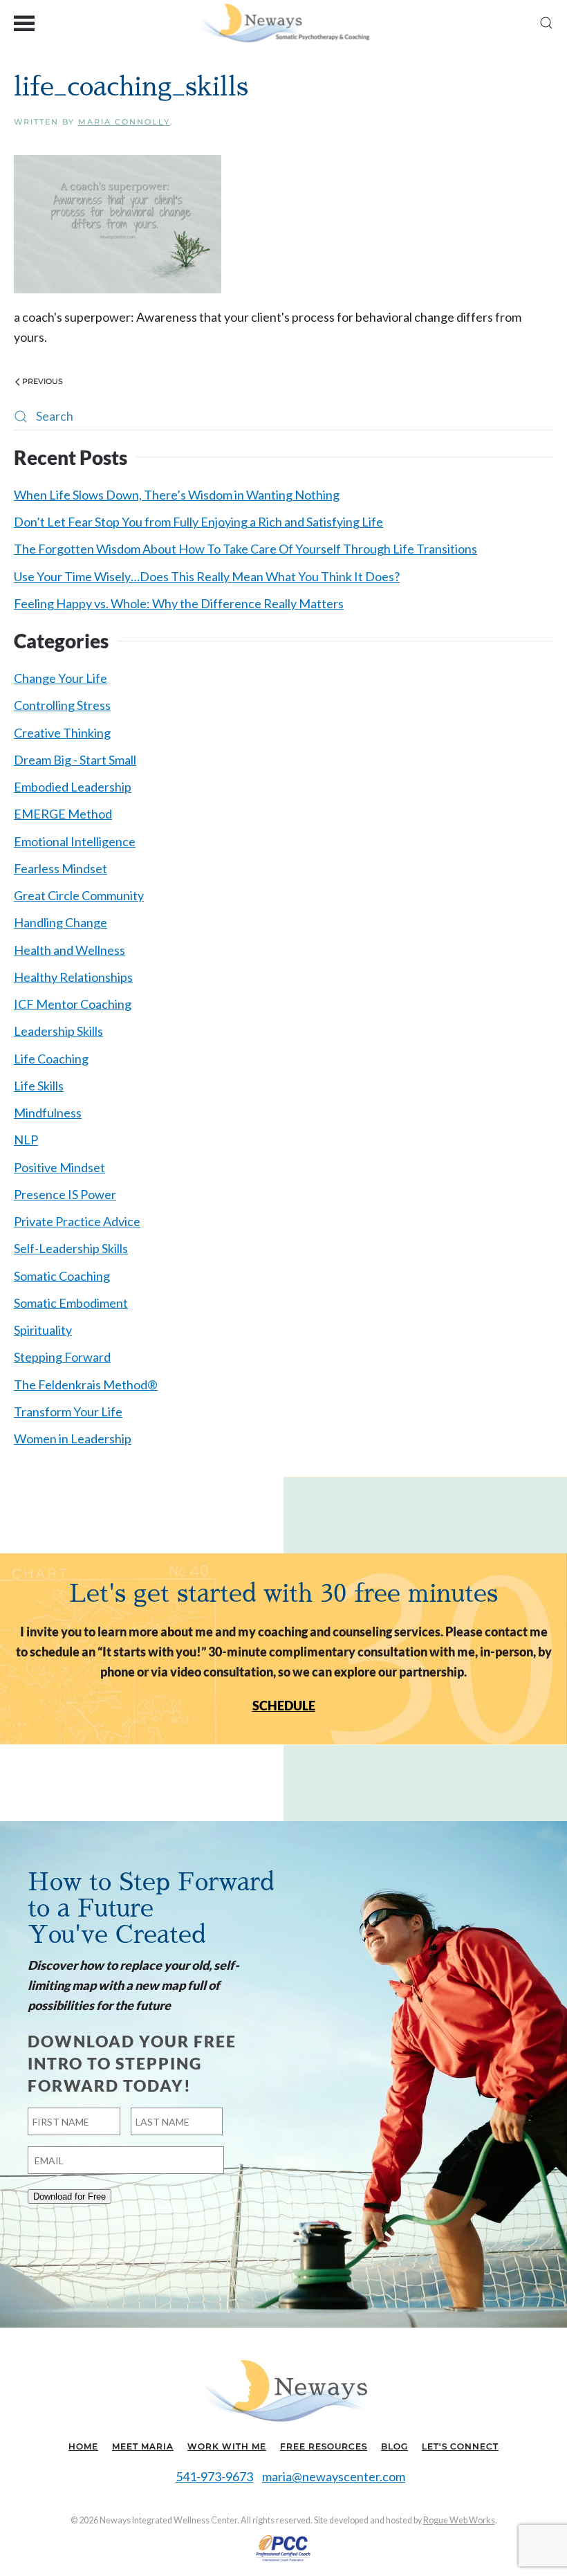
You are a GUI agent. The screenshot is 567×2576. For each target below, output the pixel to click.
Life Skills (39, 1086)
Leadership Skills (58, 1031)
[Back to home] (284, 22)
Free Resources (324, 2446)
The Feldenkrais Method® (86, 1385)
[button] (24, 22)
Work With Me (227, 2446)
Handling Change (61, 922)
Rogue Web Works (459, 2520)
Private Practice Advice (77, 1221)
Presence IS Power (65, 1194)
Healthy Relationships (73, 977)
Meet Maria (143, 2446)
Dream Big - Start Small (75, 760)
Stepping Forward (62, 1357)
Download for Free (69, 2196)
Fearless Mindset (61, 868)
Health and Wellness (69, 950)
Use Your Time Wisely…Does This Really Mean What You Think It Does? (207, 576)
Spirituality (43, 1330)
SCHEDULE (284, 1706)
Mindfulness (48, 1113)
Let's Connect (460, 2446)
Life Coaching (51, 1059)
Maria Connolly (124, 122)
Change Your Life (61, 678)
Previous (43, 381)
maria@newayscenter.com (334, 2476)
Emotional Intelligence (75, 841)
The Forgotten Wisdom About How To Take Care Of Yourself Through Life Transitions (245, 549)
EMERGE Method (63, 814)
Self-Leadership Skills (71, 1248)
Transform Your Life (68, 1412)
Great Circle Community (79, 895)
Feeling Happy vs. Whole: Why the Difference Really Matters (179, 603)
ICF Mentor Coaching (73, 1004)
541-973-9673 (214, 2476)
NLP (26, 1140)
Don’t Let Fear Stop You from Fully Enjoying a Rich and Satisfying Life (198, 522)
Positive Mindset (59, 1167)
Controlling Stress (62, 705)
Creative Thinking (62, 733)
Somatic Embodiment (71, 1303)
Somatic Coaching (62, 1276)
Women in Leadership (73, 1438)
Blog (394, 2446)
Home (83, 2446)
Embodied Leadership (73, 787)
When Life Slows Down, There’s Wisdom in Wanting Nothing (177, 495)
